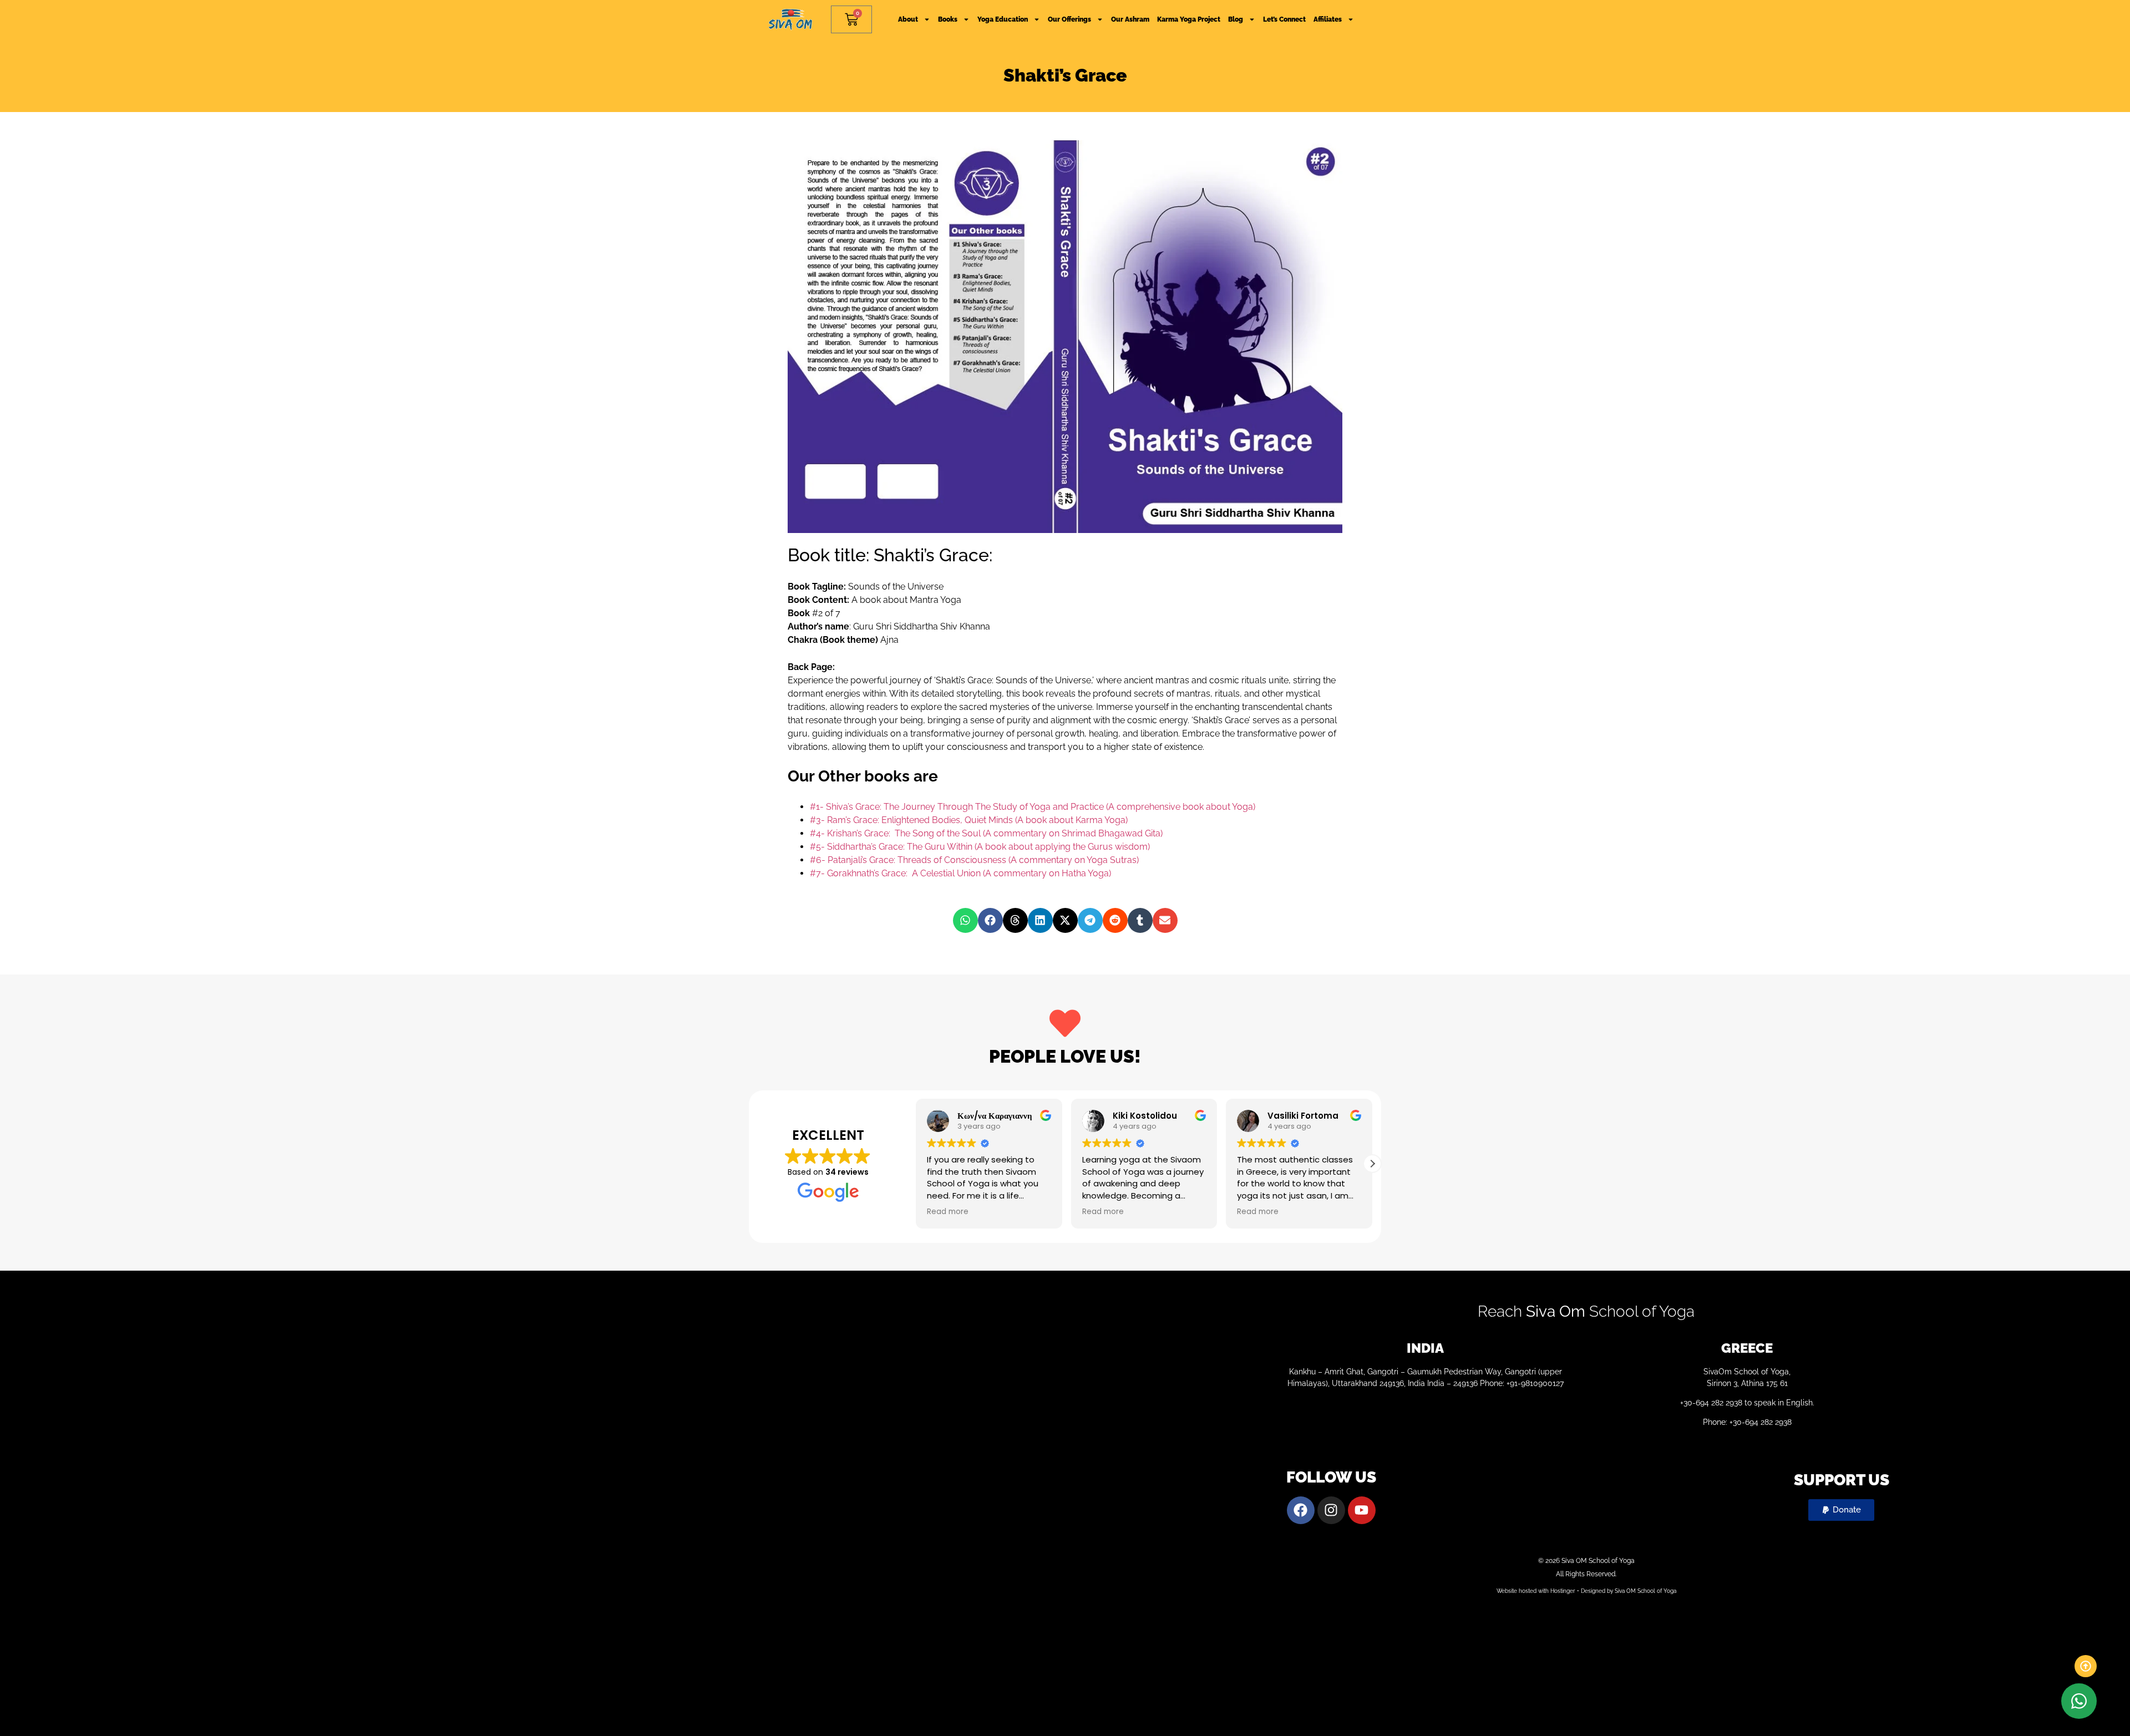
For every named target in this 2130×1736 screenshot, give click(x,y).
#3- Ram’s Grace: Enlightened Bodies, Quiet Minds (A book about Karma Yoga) (969, 820)
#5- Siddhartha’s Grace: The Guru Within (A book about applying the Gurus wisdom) (980, 847)
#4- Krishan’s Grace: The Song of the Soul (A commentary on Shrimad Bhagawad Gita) (986, 833)
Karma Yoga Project (1189, 19)
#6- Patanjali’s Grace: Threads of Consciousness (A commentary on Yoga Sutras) (974, 860)
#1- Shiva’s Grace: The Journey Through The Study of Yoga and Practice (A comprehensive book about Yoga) (1033, 807)
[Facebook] (1301, 1510)
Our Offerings (1069, 19)
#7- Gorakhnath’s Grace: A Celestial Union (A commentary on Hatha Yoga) (960, 873)
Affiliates (1328, 19)
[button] (965, 920)
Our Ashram (1130, 19)
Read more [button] (945, 1212)
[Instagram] (1331, 1510)
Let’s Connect (1284, 19)
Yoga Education (1003, 19)
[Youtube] (1362, 1510)
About (908, 19)
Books (948, 19)
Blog (1236, 19)
